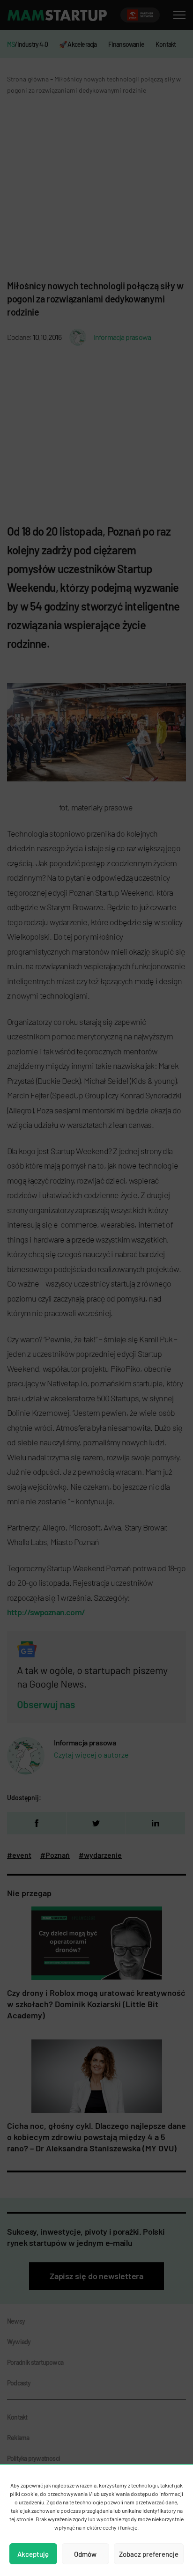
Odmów (85, 2554)
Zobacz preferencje (149, 2554)
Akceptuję (33, 2554)
